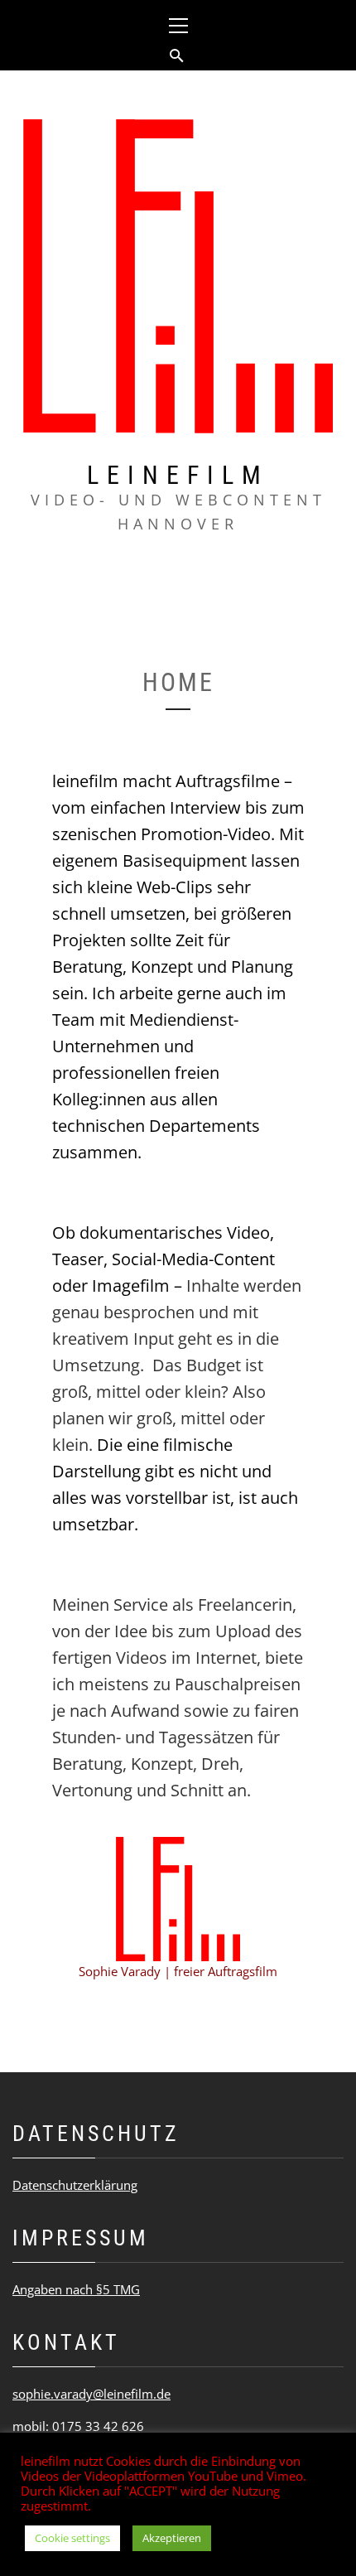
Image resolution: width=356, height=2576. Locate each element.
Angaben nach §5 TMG (76, 2289)
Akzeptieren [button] (172, 2538)
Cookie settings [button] (72, 2538)
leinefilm (178, 475)
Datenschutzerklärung (75, 2185)
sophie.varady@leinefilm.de (91, 2394)
